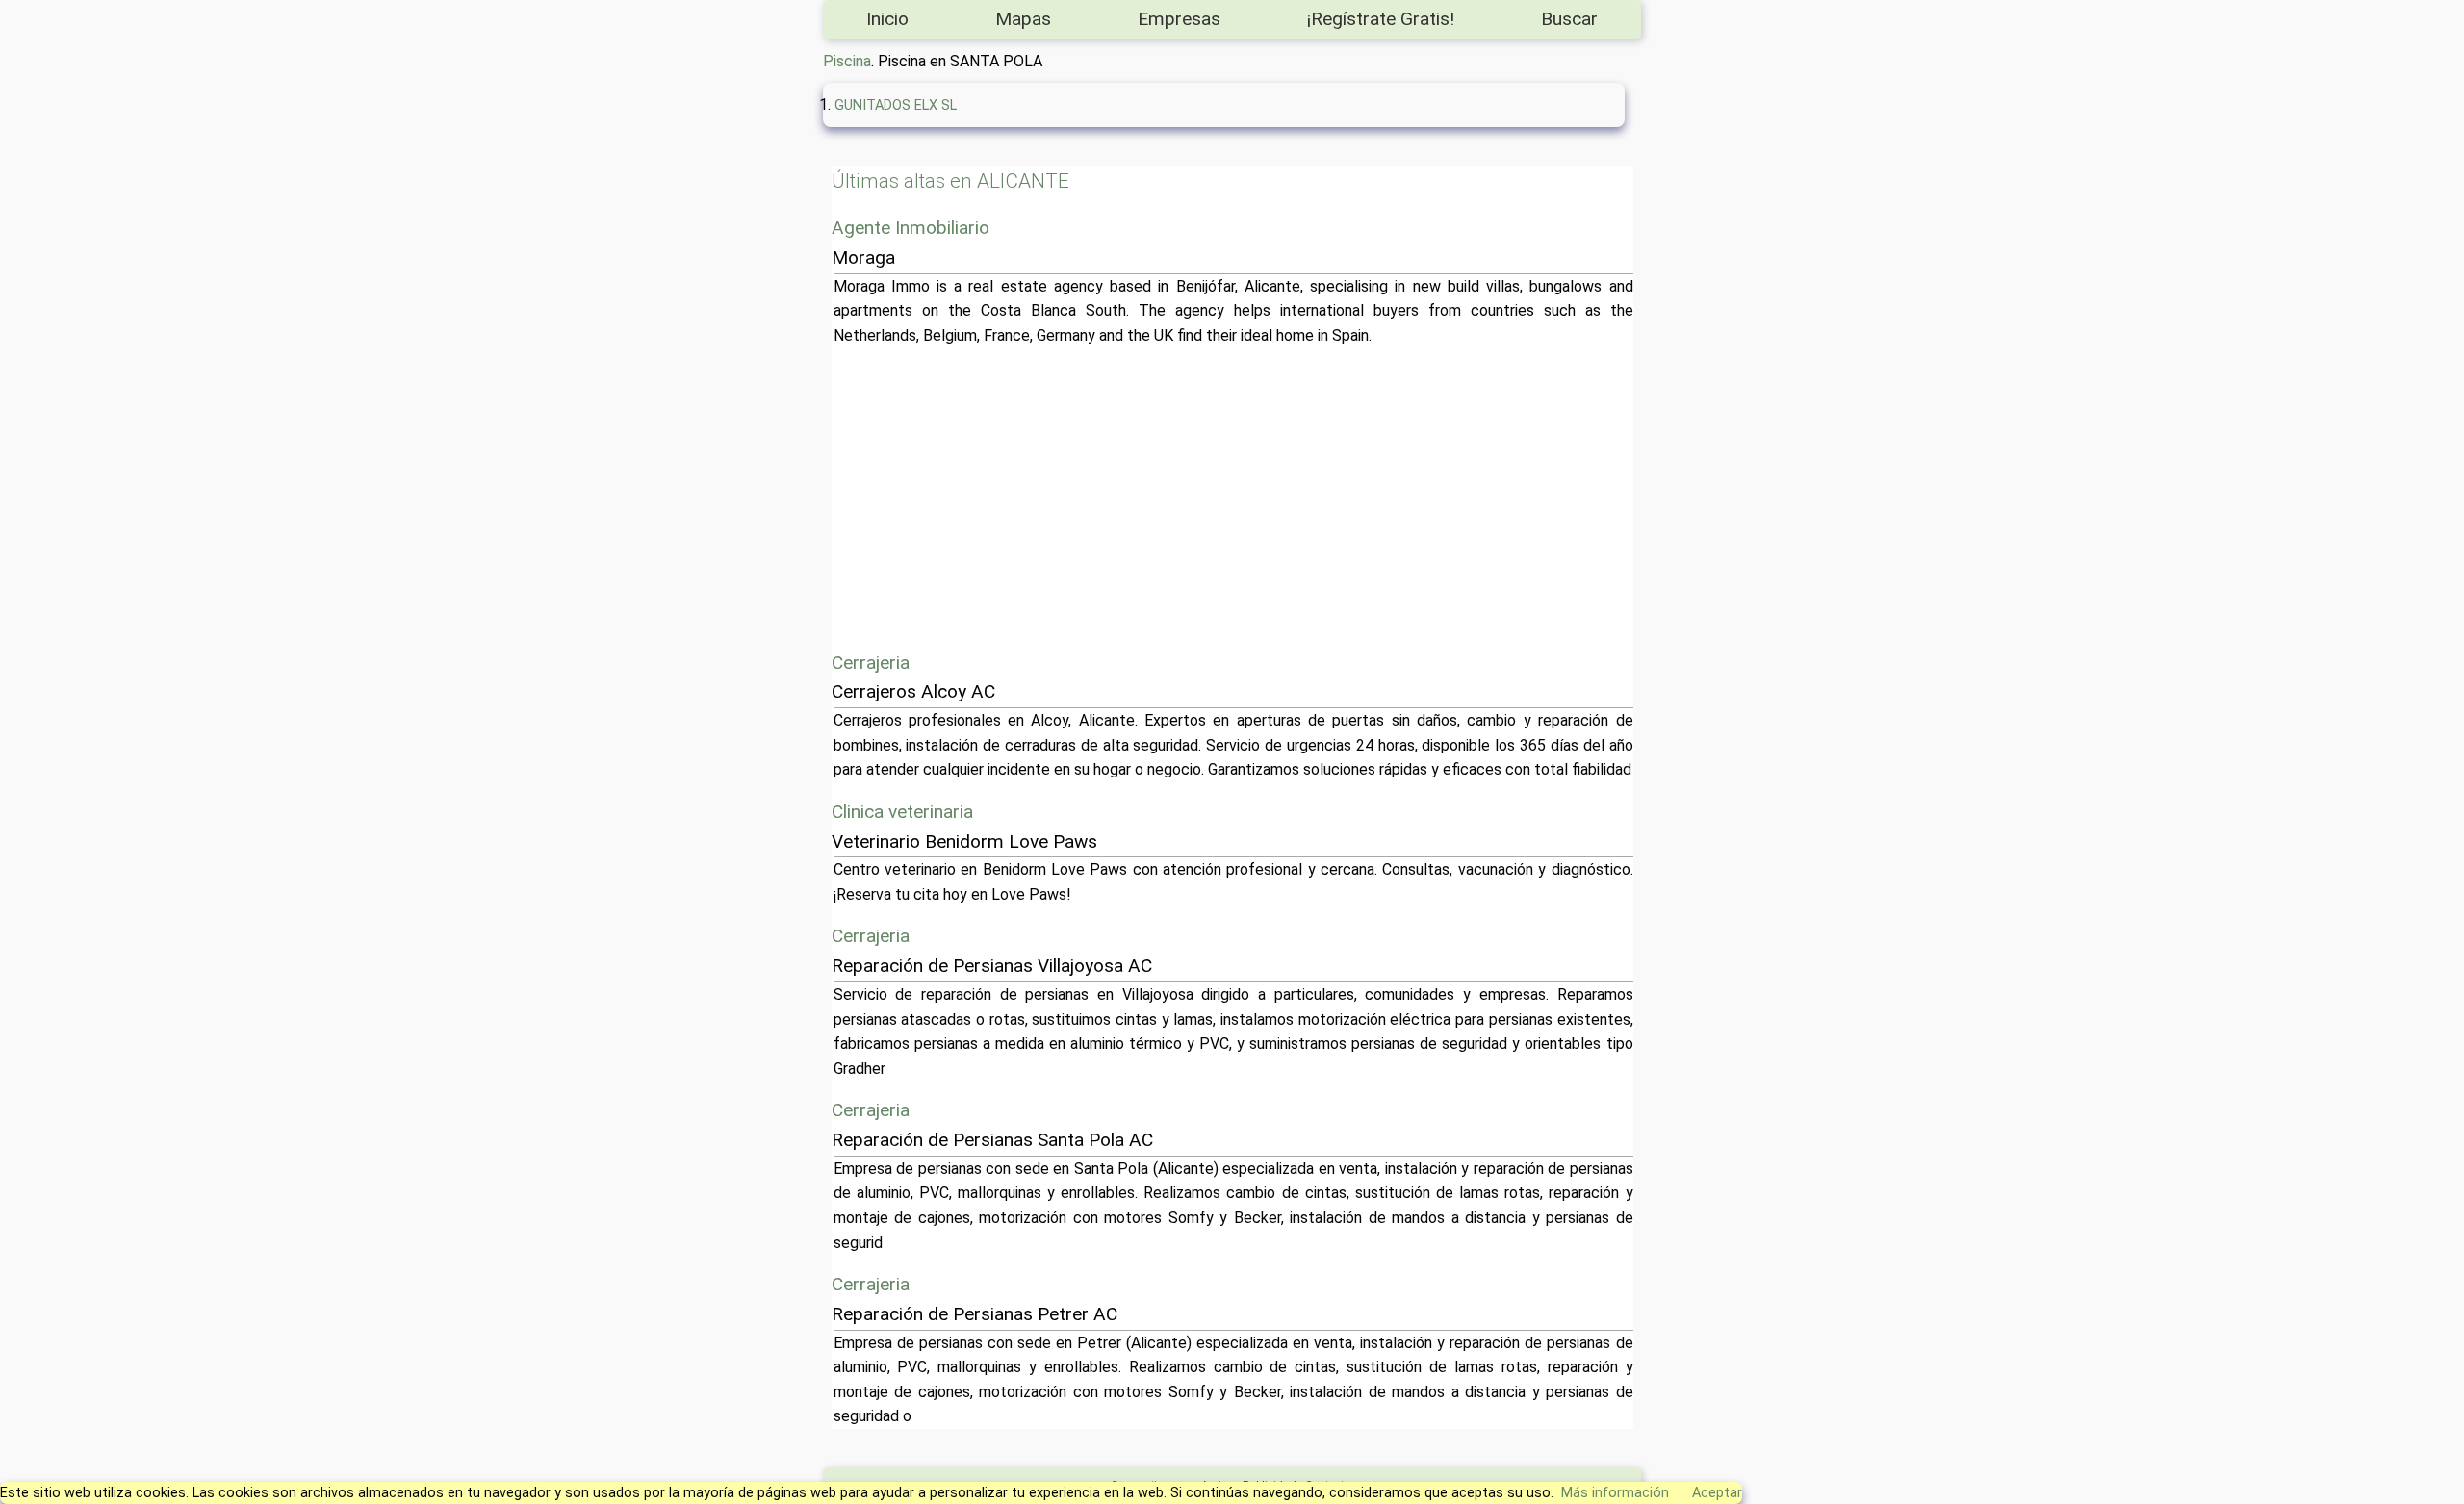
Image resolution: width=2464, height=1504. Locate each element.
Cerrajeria (871, 663)
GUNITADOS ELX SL (896, 105)
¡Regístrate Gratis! (1381, 19)
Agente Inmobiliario (911, 228)
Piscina (847, 61)
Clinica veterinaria (902, 812)
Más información (1615, 1493)
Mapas (1023, 19)
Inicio (887, 19)
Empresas (1179, 19)
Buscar (1569, 19)
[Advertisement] (1411, 498)
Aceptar (1717, 1493)
